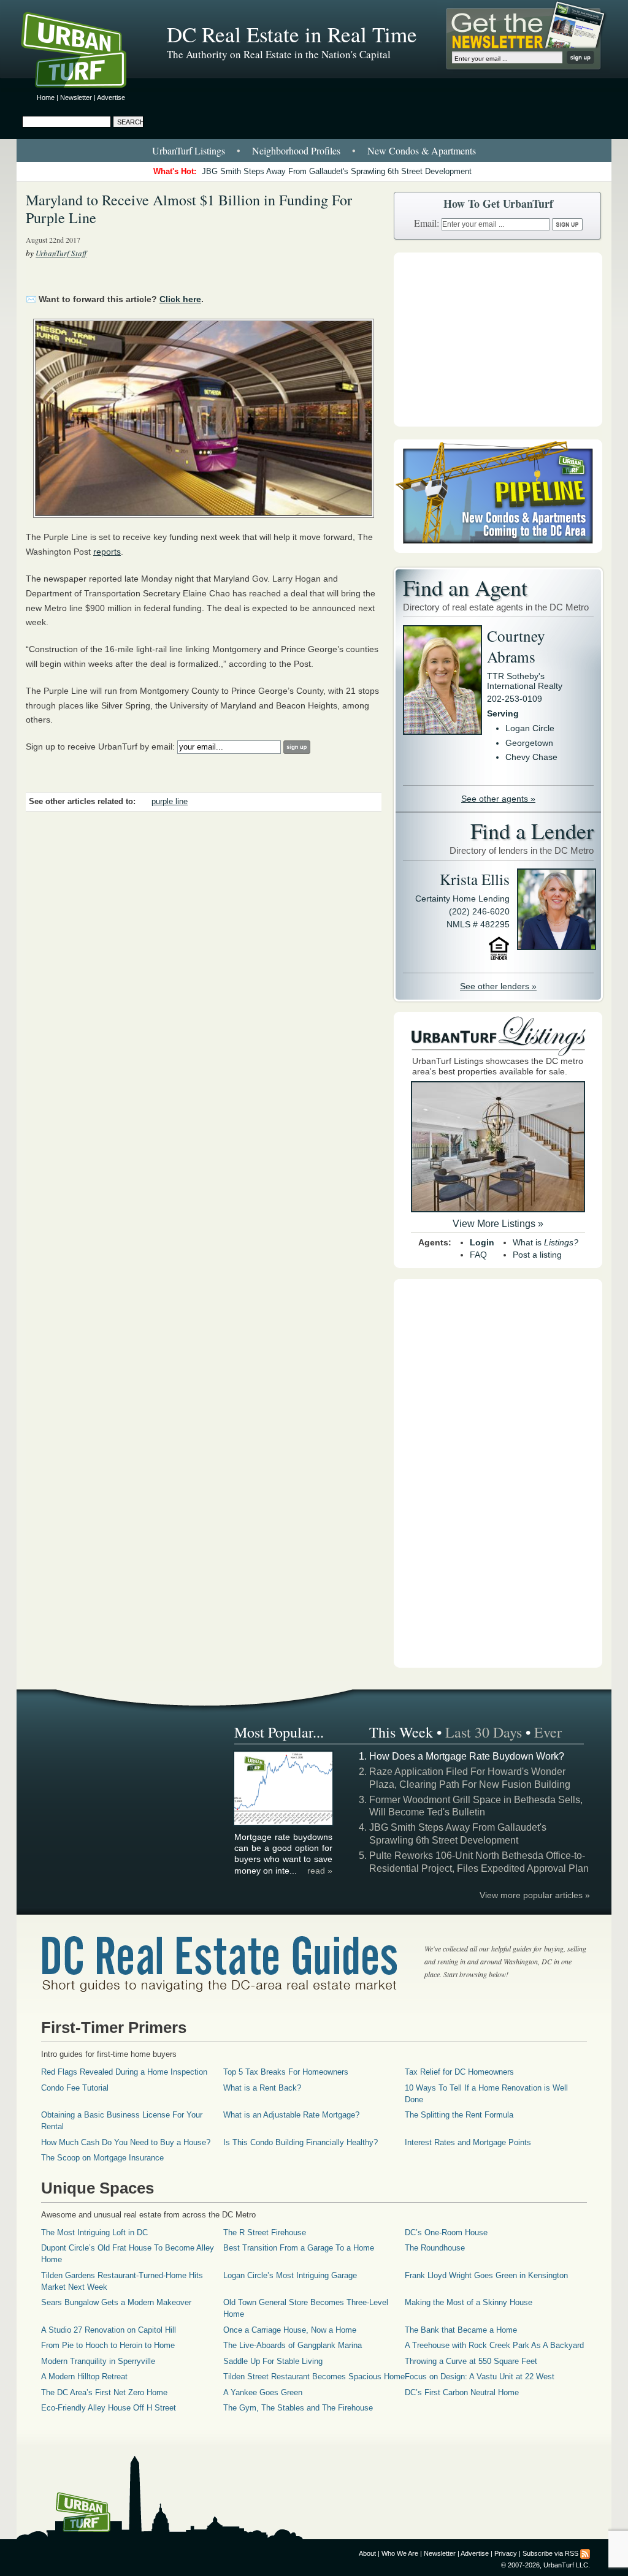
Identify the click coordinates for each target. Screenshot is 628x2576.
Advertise (111, 97)
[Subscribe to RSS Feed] (585, 2553)
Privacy (506, 2553)
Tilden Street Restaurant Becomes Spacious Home (314, 2377)
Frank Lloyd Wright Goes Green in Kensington (486, 2275)
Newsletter (76, 97)
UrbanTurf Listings (189, 150)
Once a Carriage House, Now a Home (290, 2330)
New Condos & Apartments (422, 150)
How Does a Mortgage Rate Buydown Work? (467, 1756)
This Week (401, 1732)
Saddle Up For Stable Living (273, 2361)
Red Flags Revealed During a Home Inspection (124, 2072)
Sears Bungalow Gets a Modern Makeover (116, 2302)
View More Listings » (498, 1224)
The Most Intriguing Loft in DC (94, 2232)
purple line (170, 802)
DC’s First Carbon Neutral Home (462, 2392)
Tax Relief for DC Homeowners (459, 2072)
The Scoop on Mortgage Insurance (102, 2158)
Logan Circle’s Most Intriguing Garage (290, 2275)
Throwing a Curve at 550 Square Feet (471, 2361)
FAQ (478, 1255)
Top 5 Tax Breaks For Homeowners (286, 2072)
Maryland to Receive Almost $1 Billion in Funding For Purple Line (189, 209)
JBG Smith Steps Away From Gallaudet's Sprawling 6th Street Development (337, 171)
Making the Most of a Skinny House (469, 2302)
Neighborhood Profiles (296, 150)
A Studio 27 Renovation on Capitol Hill (109, 2330)
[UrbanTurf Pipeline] (498, 550)
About (367, 2553)
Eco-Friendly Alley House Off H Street (109, 2408)
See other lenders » (498, 986)
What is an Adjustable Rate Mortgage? (291, 2115)
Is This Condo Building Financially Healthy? (301, 2142)
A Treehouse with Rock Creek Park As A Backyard (494, 2345)
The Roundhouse (435, 2248)
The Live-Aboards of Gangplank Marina (293, 2345)
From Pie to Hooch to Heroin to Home (108, 2345)
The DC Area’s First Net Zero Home (104, 2392)
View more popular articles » (535, 1895)
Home (46, 97)
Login (482, 1242)
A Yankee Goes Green (263, 2392)
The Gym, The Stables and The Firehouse (298, 2408)
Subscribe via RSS (550, 2553)
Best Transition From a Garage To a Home (299, 2248)
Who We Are (400, 2553)
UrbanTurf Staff (61, 253)
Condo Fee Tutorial (75, 2088)
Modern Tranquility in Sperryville (98, 2361)
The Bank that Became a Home (461, 2330)
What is (546, 1242)
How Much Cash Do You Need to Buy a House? (126, 2142)
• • (314, 150)
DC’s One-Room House (446, 2232)
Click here (180, 299)
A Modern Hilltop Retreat (84, 2377)
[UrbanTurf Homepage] (84, 52)
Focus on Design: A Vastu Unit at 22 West (480, 2377)
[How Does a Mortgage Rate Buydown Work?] (284, 1823)
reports (107, 552)
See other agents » (498, 799)
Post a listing (537, 1255)
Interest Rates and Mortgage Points (468, 2142)
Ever (548, 1732)
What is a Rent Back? (262, 2088)
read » (320, 1871)
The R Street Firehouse (265, 2232)
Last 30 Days (484, 1732)
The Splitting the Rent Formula (459, 2115)
